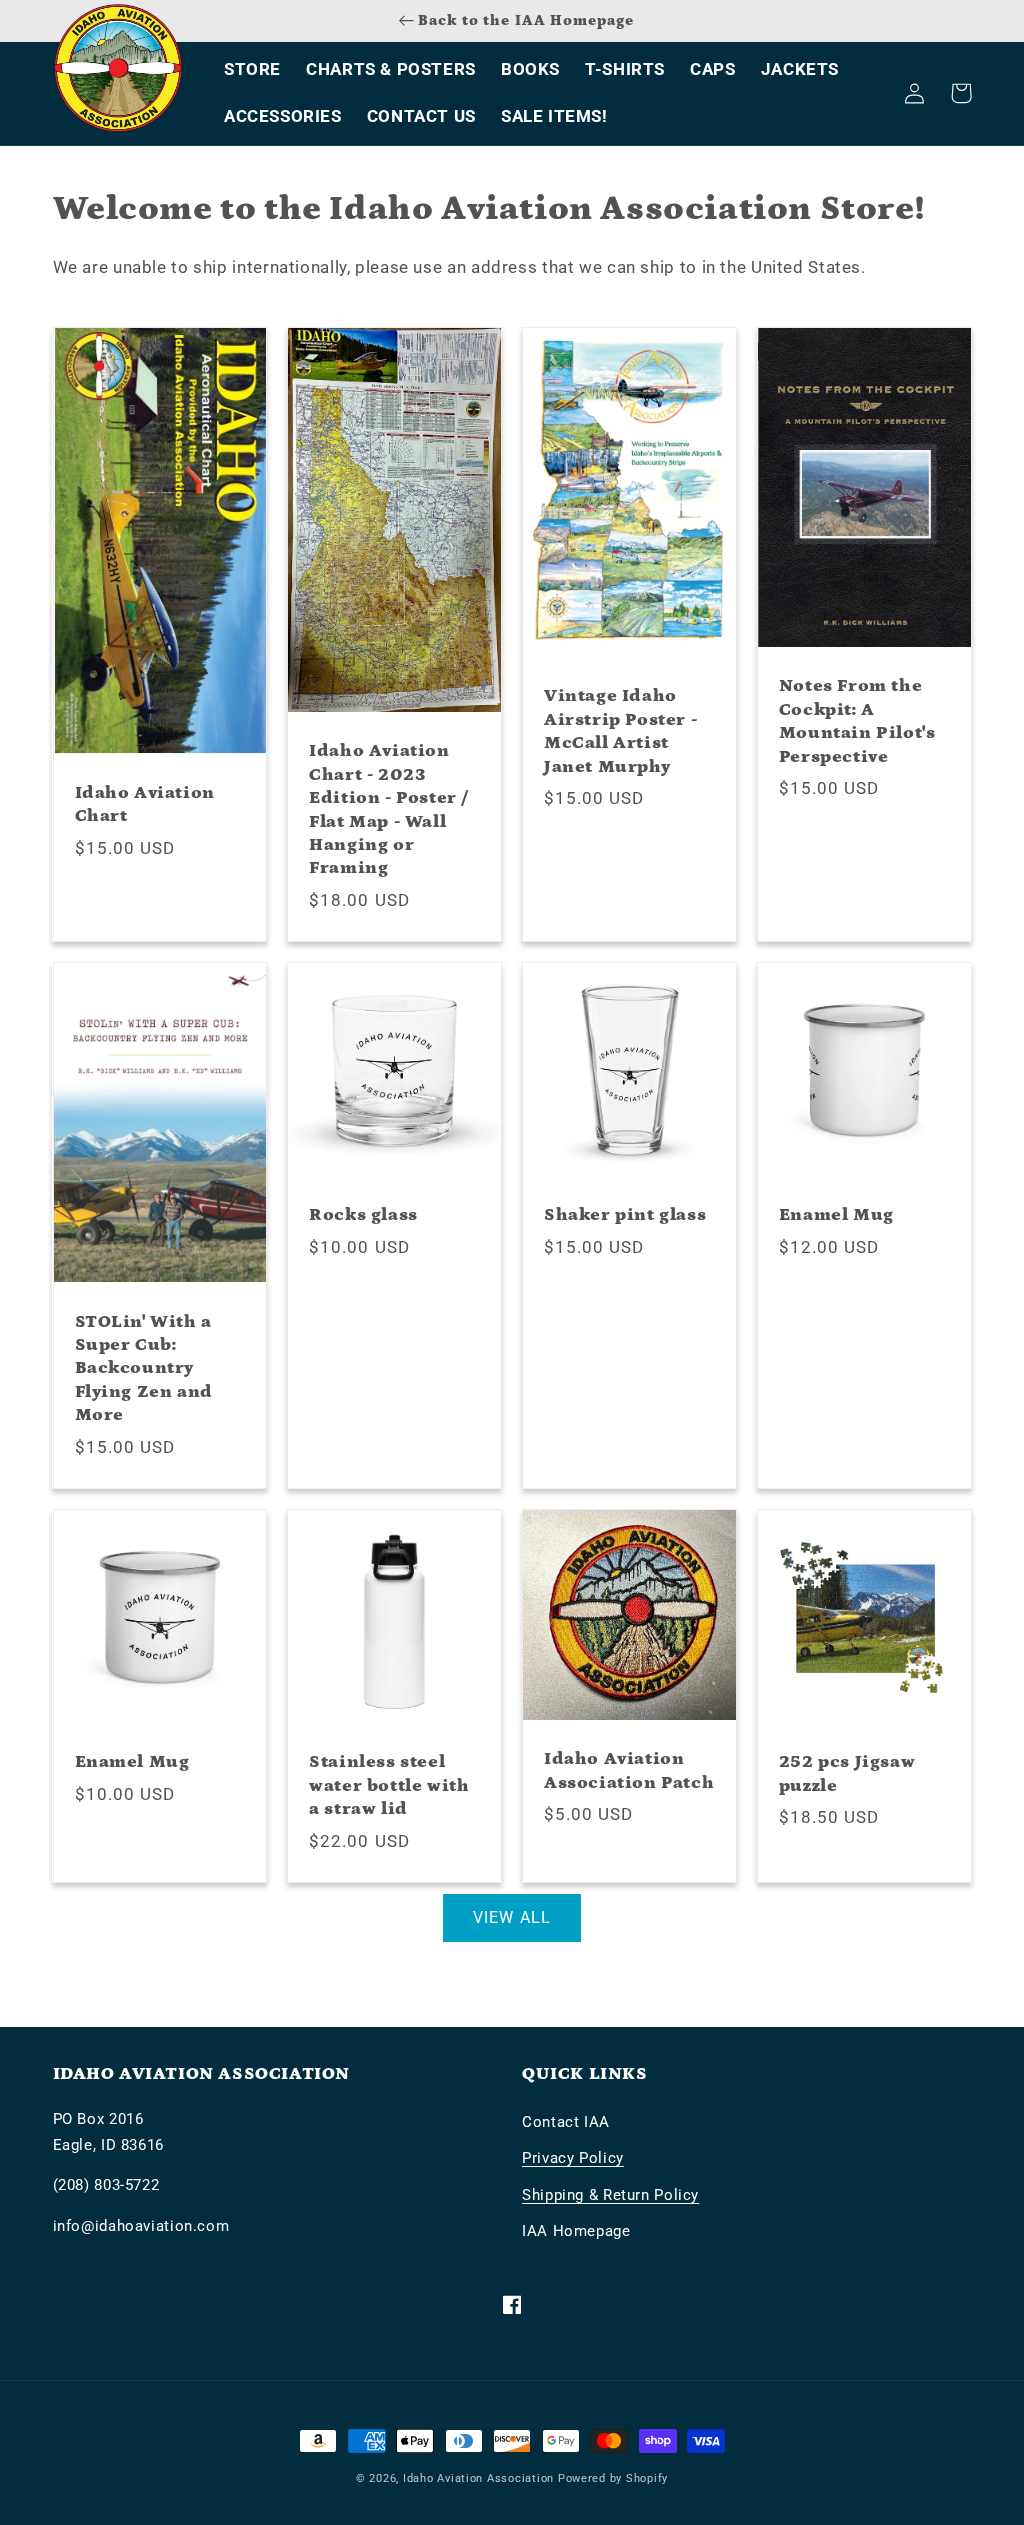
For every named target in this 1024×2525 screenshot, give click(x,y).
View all (511, 1917)
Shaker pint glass (625, 1215)
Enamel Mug (836, 1215)
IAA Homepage (576, 2231)
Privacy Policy (573, 2158)
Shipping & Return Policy (610, 2195)
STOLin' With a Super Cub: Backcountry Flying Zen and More (144, 1369)
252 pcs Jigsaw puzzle (847, 1773)
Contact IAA (566, 2122)
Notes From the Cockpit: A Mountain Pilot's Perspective (857, 721)
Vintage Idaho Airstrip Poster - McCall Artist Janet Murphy (620, 731)
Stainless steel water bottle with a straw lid (389, 1785)
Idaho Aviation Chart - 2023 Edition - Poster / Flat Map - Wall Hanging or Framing (389, 809)
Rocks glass (363, 1215)
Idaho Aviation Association (478, 2478)
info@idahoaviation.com (141, 2226)
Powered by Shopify (613, 2478)
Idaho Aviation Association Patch (629, 1770)
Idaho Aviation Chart (145, 804)
